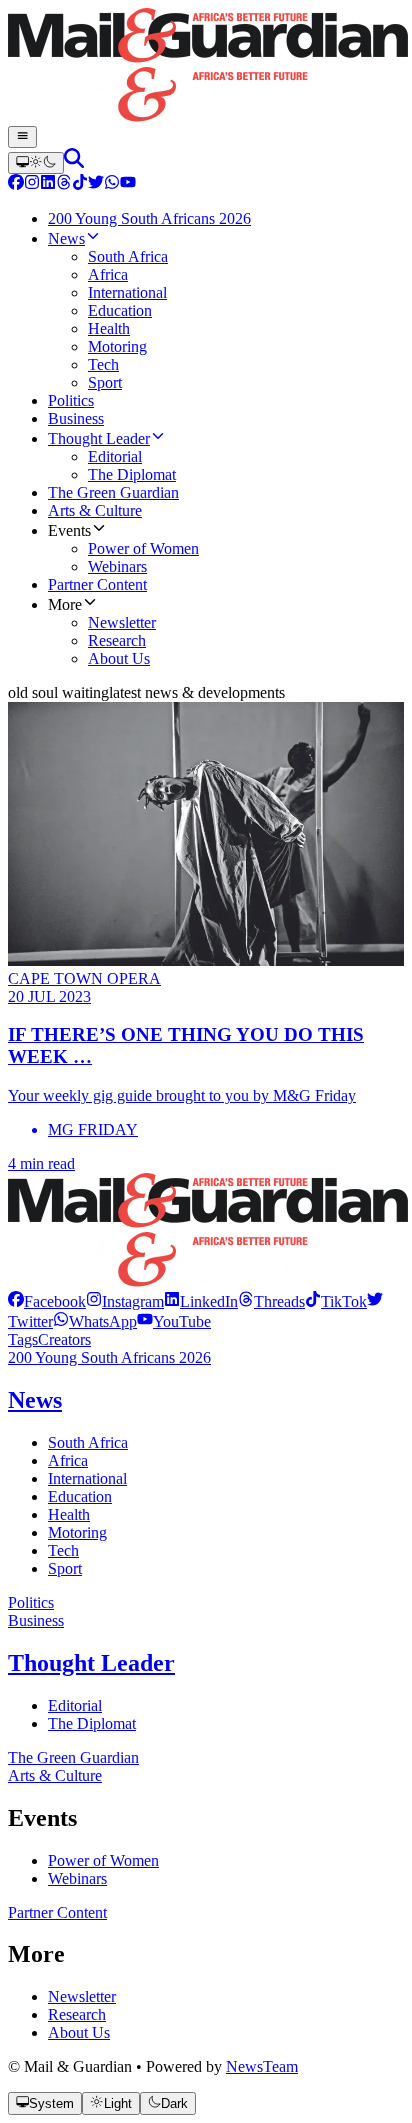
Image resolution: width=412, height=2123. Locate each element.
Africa (68, 1460)
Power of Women (103, 1860)
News (35, 1400)
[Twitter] (96, 184)
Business (36, 1620)
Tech (63, 1550)
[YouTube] (128, 184)
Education (80, 1496)
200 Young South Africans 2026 (109, 1357)
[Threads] (64, 184)
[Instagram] (32, 184)
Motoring (77, 1532)
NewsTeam (262, 2066)
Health (69, 1514)
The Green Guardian (73, 1757)
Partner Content (57, 1912)
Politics (31, 1602)
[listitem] (47, 1301)
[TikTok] (80, 184)
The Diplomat (92, 1723)
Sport (65, 1568)
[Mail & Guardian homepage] (206, 67)
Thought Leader (91, 1663)
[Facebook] (16, 184)
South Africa (88, 1442)
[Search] (74, 162)
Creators (64, 1339)
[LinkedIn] (48, 184)
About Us (79, 2032)
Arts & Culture (55, 1775)
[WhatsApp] (112, 184)
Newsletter (82, 1996)
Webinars (77, 1878)
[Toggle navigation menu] (22, 137)
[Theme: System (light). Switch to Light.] (36, 163)
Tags (23, 1339)
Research (77, 2014)
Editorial (75, 1705)
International (87, 1478)
